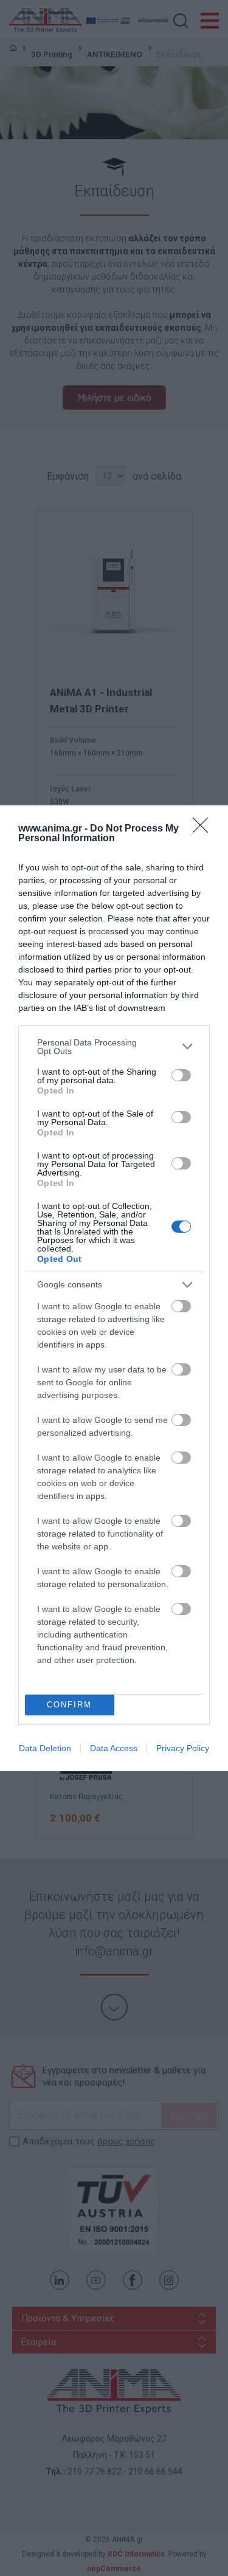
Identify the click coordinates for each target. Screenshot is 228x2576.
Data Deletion (45, 1748)
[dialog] (114, 1288)
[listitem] (114, 1047)
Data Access (114, 1748)
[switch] (181, 1075)
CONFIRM (69, 1705)
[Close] (204, 829)
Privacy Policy (183, 1748)
